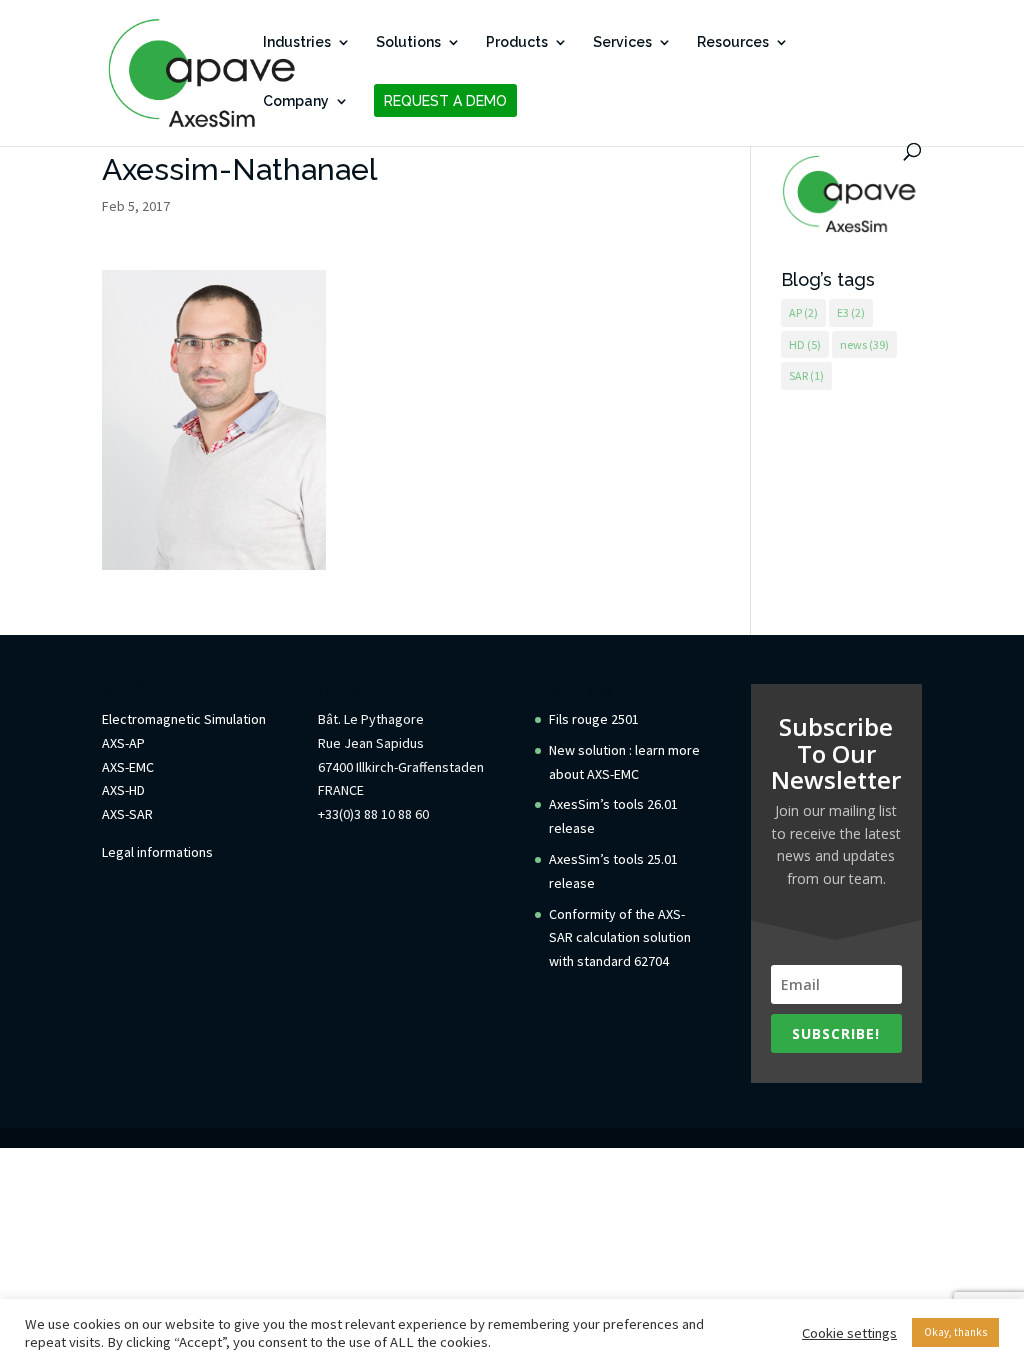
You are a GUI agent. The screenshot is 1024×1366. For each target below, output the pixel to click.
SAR (806, 375)
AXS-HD (123, 790)
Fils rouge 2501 (594, 719)
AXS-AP (123, 743)
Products (517, 42)
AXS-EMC (128, 767)
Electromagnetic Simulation (184, 719)
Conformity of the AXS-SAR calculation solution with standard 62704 (620, 938)
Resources (733, 42)
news (864, 344)
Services (622, 42)
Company (296, 101)
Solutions (408, 42)
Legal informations (157, 852)
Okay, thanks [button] (955, 1332)
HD (805, 344)
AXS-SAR (127, 814)
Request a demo (445, 101)
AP (803, 312)
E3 (851, 312)
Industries (297, 42)
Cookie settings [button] (849, 1333)
